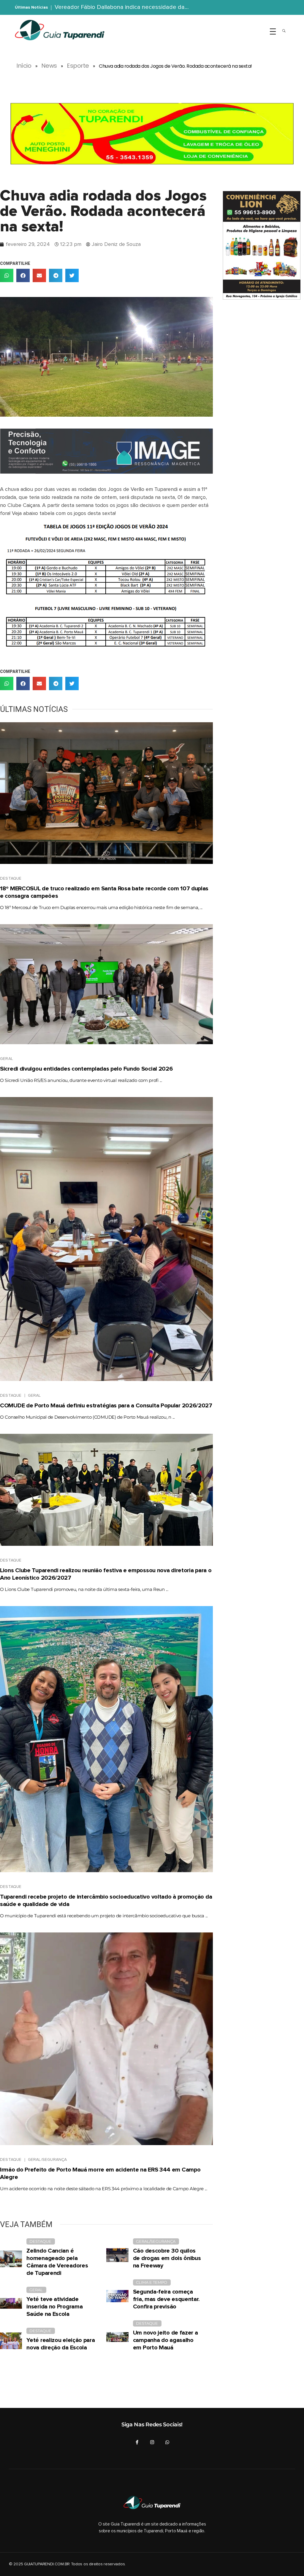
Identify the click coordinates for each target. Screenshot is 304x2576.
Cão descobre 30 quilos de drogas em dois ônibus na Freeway (167, 2258)
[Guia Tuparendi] (60, 30)
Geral (7, 1059)
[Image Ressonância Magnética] (106, 451)
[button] (7, 275)
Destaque (11, 878)
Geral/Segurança (47, 2160)
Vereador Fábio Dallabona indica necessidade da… (122, 7)
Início (24, 66)
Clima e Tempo (152, 2282)
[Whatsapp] (167, 2442)
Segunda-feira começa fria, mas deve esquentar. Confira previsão (166, 2299)
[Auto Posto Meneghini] (152, 134)
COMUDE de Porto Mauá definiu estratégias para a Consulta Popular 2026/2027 (106, 1406)
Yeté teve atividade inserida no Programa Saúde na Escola (54, 2307)
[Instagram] (152, 2442)
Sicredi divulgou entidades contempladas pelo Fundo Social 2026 (86, 1069)
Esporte (78, 66)
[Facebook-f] (137, 2442)
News (49, 66)
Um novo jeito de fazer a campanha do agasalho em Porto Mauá (166, 2340)
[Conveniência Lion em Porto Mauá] (261, 245)
